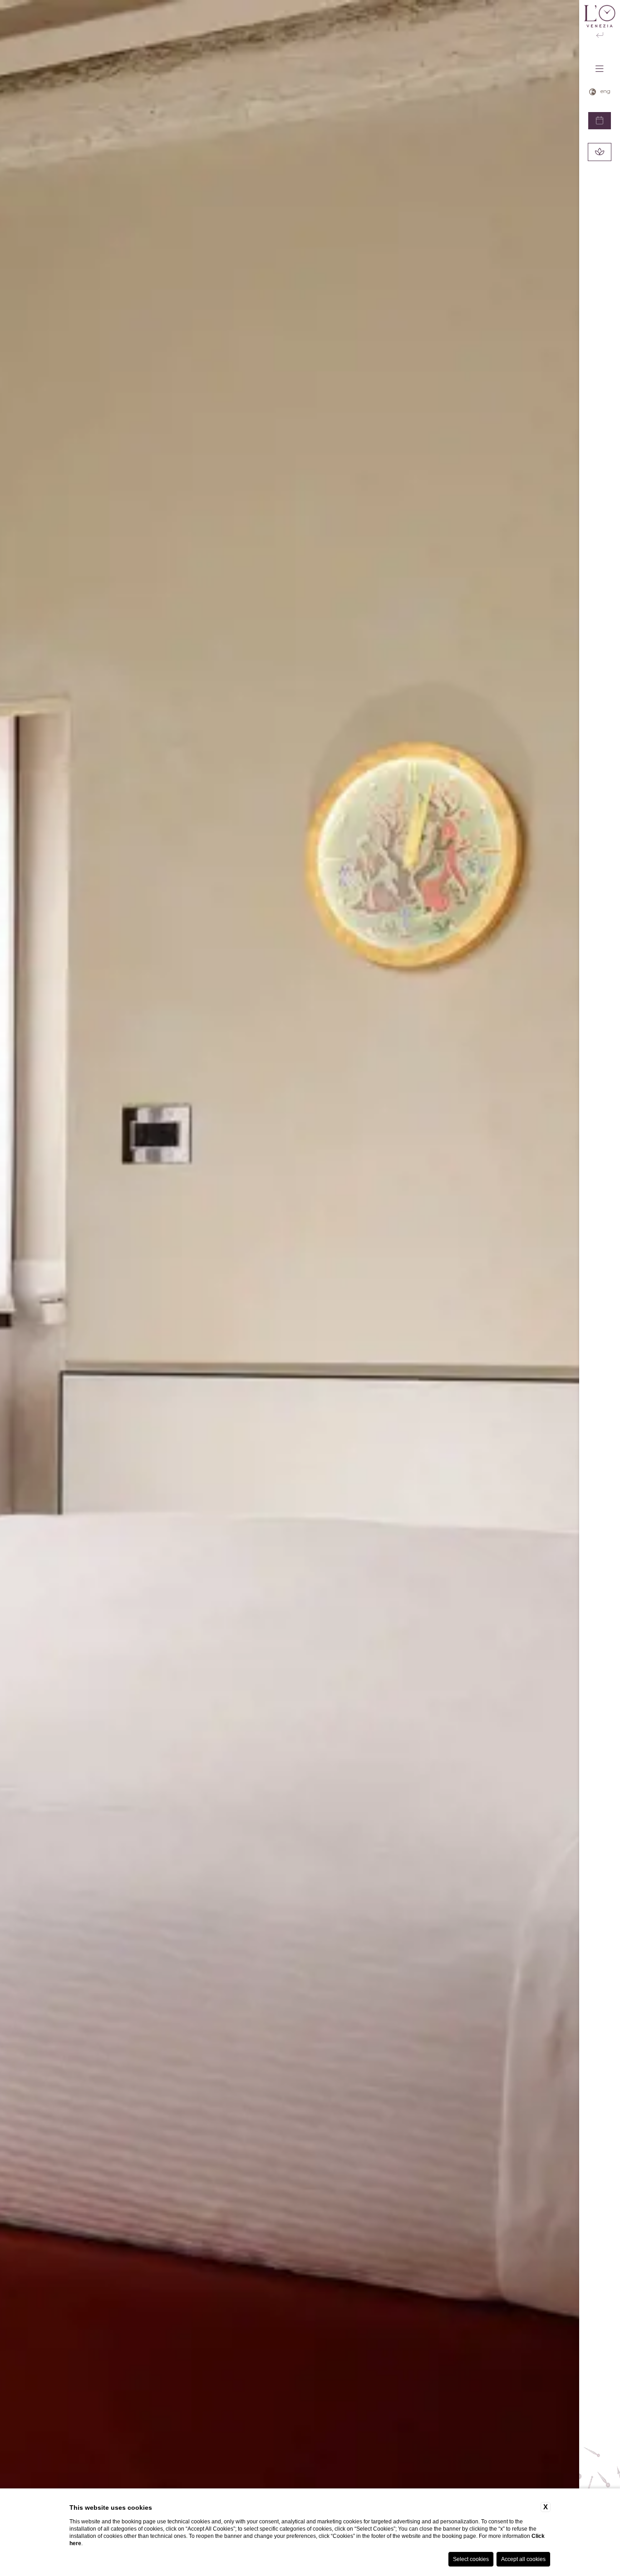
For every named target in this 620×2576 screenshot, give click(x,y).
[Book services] (600, 152)
